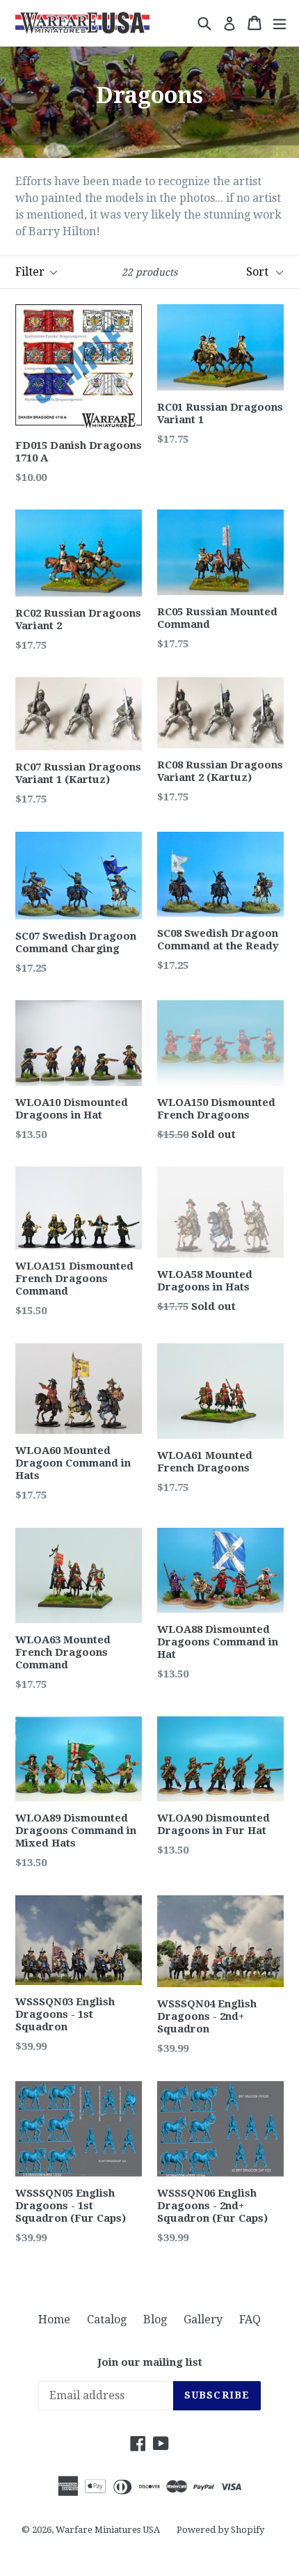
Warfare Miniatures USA (108, 2530)
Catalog (107, 2320)
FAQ (250, 2320)
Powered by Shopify (220, 2530)
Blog (155, 2320)
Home (54, 2320)
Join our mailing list (150, 2362)
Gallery (203, 2320)
